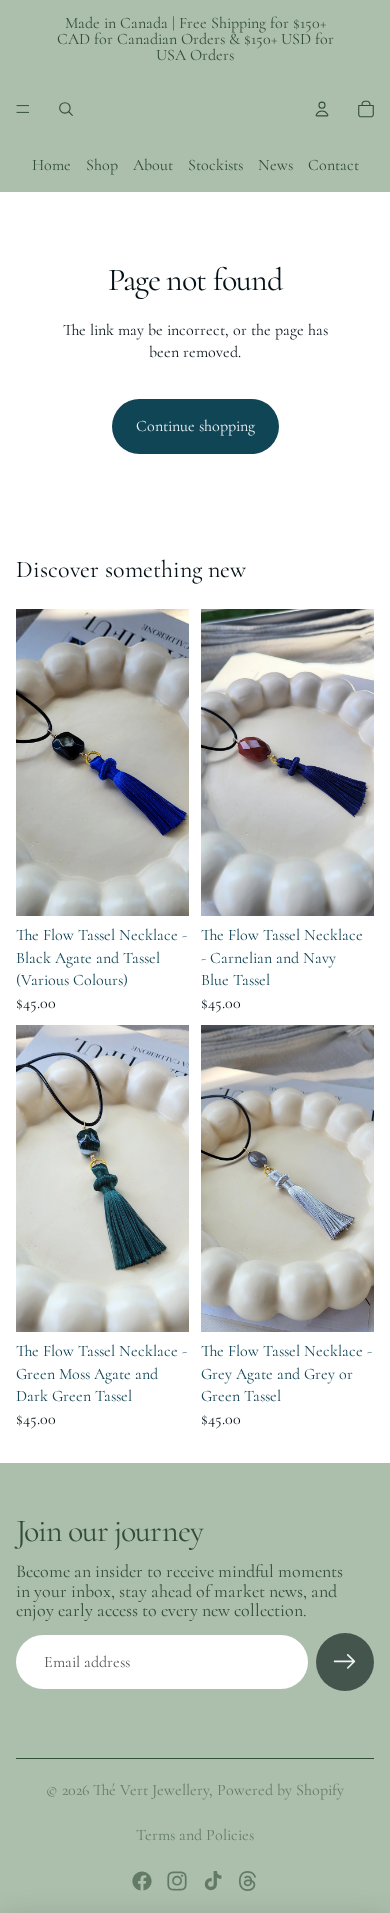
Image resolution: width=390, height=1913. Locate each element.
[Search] (66, 109)
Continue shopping (195, 426)
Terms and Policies (195, 1835)
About (153, 165)
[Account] (322, 109)
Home (51, 165)
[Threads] (248, 1881)
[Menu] (23, 109)
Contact (333, 165)
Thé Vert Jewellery (151, 1790)
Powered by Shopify (280, 1790)
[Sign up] (345, 1662)
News (275, 165)
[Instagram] (177, 1881)
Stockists (215, 165)
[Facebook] (142, 1881)
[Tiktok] (213, 1881)
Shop (102, 165)
